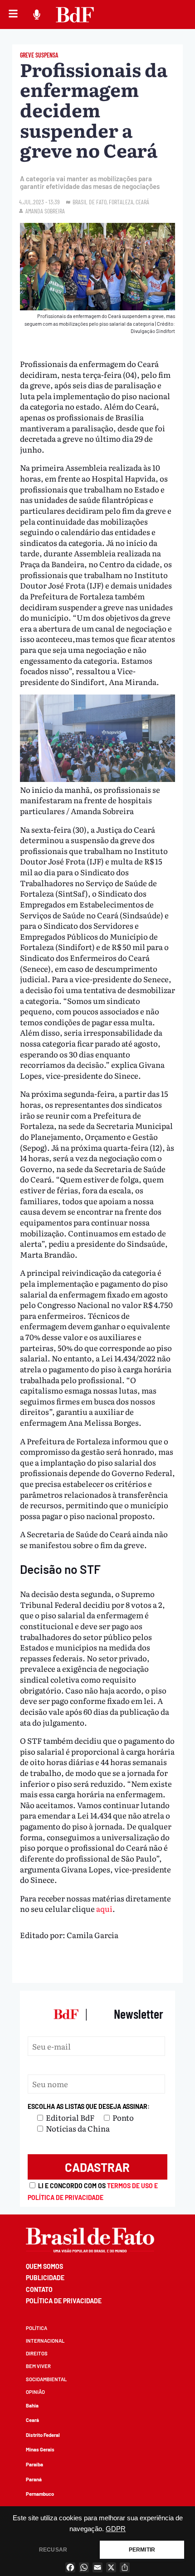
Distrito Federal (43, 2435)
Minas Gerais (40, 2449)
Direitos (37, 2353)
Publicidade (45, 2278)
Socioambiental (46, 2379)
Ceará (32, 2420)
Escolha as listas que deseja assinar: (89, 2106)
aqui (104, 1908)
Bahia (32, 2405)
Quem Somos (44, 2266)
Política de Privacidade (64, 2301)
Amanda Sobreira (45, 211)
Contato (39, 2289)
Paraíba (34, 2464)
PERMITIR (142, 2550)
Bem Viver (38, 2366)
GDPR (116, 2529)
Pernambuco (40, 2494)
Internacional (45, 2341)
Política (37, 2328)
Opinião (35, 2392)
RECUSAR (53, 2550)
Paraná (34, 2479)
